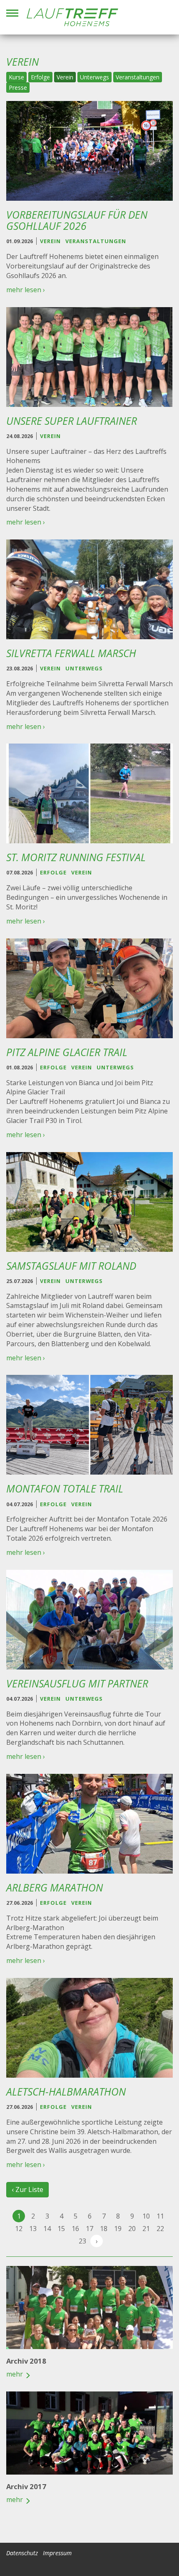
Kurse (16, 77)
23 (82, 2241)
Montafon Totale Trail (65, 1489)
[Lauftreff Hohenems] (72, 17)
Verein (65, 77)
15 (61, 2229)
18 (104, 2229)
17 (89, 2229)
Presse (18, 87)
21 (146, 2229)
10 (146, 2216)
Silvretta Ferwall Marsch (71, 653)
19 (118, 2229)
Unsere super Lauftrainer (72, 421)
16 (75, 2229)
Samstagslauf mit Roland (71, 1266)
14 (47, 2229)
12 (19, 2229)
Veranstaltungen (138, 77)
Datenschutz (22, 2553)
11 (160, 2216)
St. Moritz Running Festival (76, 857)
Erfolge (40, 77)
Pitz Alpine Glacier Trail (67, 1052)
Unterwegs (94, 77)
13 (33, 2229)
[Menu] (12, 13)
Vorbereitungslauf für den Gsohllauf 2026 (77, 220)
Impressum (57, 2553)
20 (132, 2229)
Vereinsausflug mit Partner (77, 1683)
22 (160, 2229)
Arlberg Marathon (55, 1888)
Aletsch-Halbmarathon (66, 2092)
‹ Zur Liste (27, 2189)
